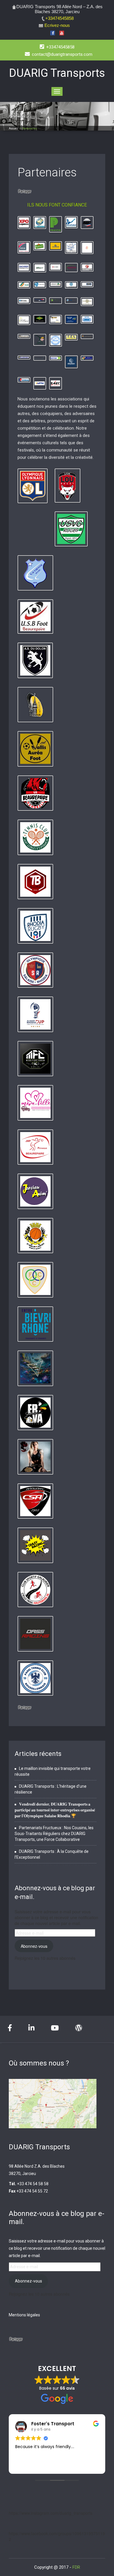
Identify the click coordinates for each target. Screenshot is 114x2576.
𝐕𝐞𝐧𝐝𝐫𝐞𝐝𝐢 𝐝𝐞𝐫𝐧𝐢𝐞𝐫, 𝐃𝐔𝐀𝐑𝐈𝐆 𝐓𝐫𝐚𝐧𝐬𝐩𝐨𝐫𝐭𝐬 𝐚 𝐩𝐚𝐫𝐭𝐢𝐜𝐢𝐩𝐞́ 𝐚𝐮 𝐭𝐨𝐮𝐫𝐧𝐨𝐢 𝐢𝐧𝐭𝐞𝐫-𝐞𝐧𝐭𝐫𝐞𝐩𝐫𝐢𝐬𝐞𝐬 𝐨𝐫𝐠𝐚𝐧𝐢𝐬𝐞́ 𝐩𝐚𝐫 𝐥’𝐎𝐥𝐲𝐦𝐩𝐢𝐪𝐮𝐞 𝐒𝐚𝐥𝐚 (55, 1810)
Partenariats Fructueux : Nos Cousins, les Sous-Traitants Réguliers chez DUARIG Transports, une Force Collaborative (54, 1834)
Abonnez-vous (34, 1946)
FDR (76, 2567)
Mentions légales (24, 2315)
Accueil (13, 129)
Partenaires (47, 172)
